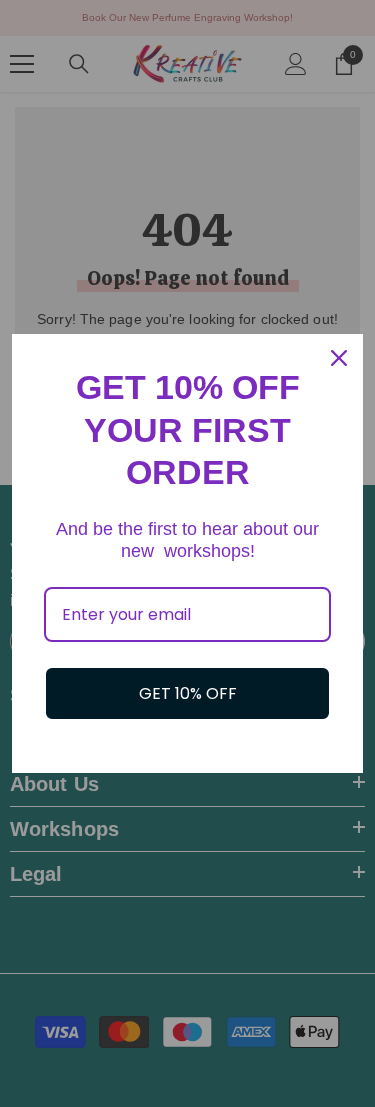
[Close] (339, 358)
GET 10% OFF (188, 693)
